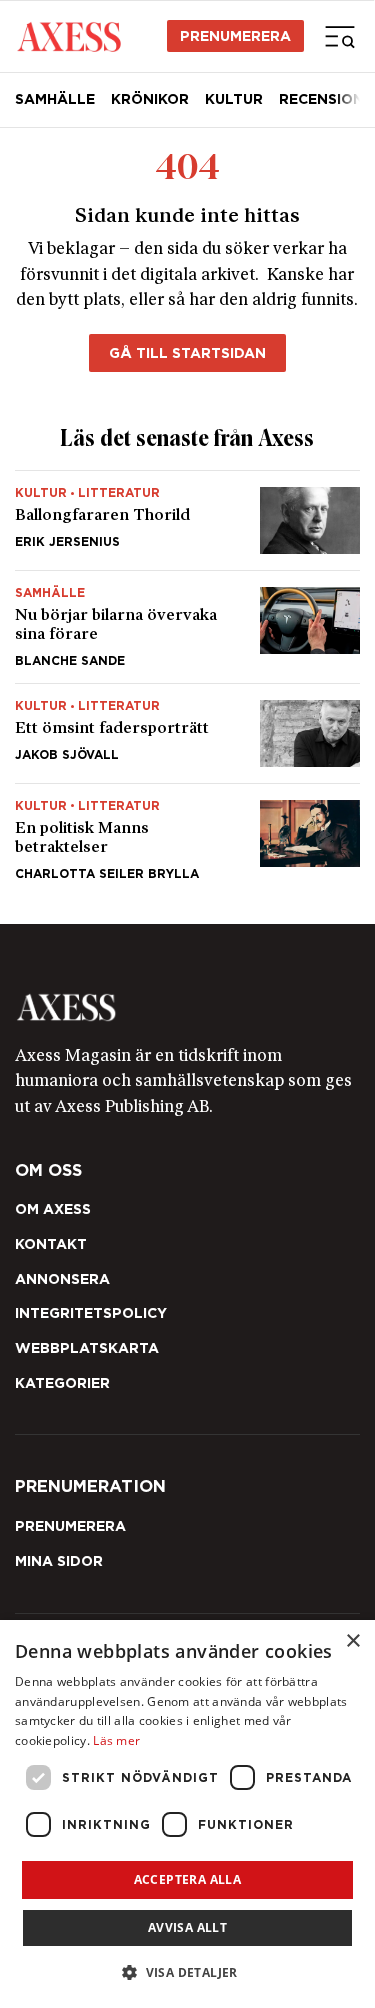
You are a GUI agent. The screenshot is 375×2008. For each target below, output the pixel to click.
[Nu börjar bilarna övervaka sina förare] (187, 627)
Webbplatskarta (87, 1348)
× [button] (352, 1641)
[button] (187, 1972)
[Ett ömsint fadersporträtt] (187, 733)
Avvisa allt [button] (187, 1927)
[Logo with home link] (187, 1008)
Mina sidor (59, 1561)
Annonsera (62, 1279)
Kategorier (62, 1383)
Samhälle (55, 99)
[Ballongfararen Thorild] (187, 520)
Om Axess (53, 1209)
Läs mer (116, 1740)
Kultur (234, 99)
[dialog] (187, 1814)
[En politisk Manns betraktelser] (187, 832)
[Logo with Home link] (69, 36)
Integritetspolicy (91, 1313)
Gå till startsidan (187, 353)
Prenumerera (235, 36)
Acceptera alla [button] (188, 1879)
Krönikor (150, 99)
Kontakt (51, 1244)
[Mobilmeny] (340, 36)
